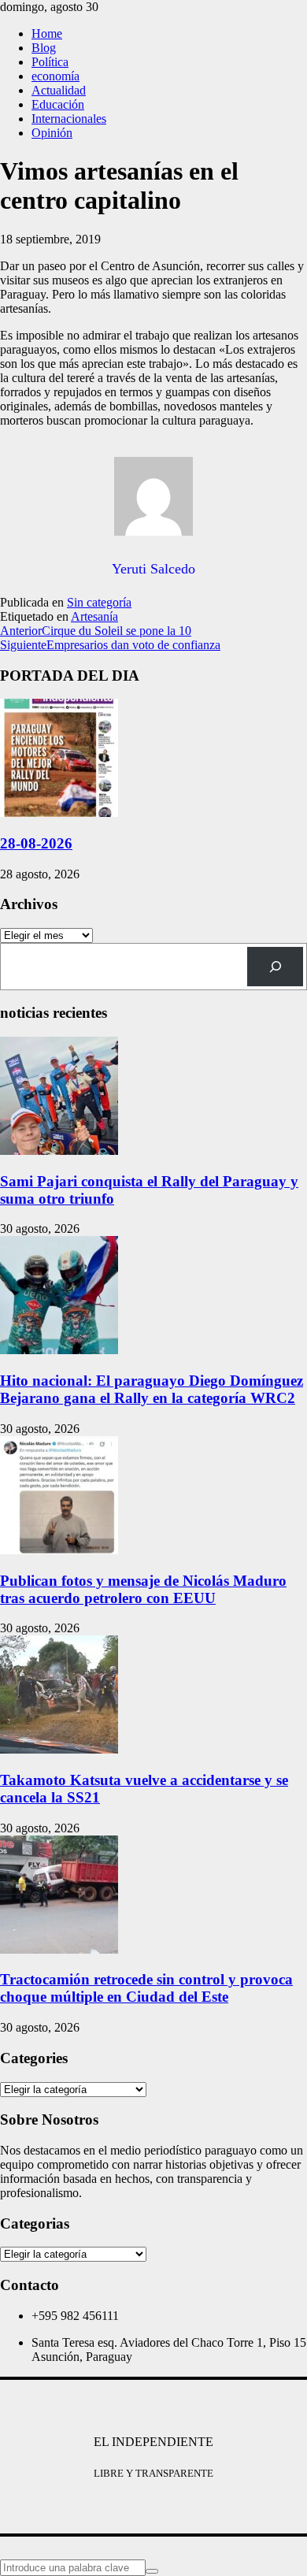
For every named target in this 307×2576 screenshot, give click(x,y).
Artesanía (94, 616)
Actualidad (59, 90)
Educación (58, 104)
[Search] (275, 966)
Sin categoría (99, 602)
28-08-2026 (36, 843)
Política (50, 62)
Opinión (52, 133)
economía (55, 76)
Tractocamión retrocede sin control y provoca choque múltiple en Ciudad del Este (146, 1988)
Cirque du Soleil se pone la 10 (96, 631)
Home (47, 33)
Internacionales (69, 119)
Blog (44, 48)
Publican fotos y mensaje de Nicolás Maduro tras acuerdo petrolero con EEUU (143, 1589)
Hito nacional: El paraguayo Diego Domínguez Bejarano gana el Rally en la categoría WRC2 (152, 1389)
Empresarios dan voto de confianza (110, 645)
